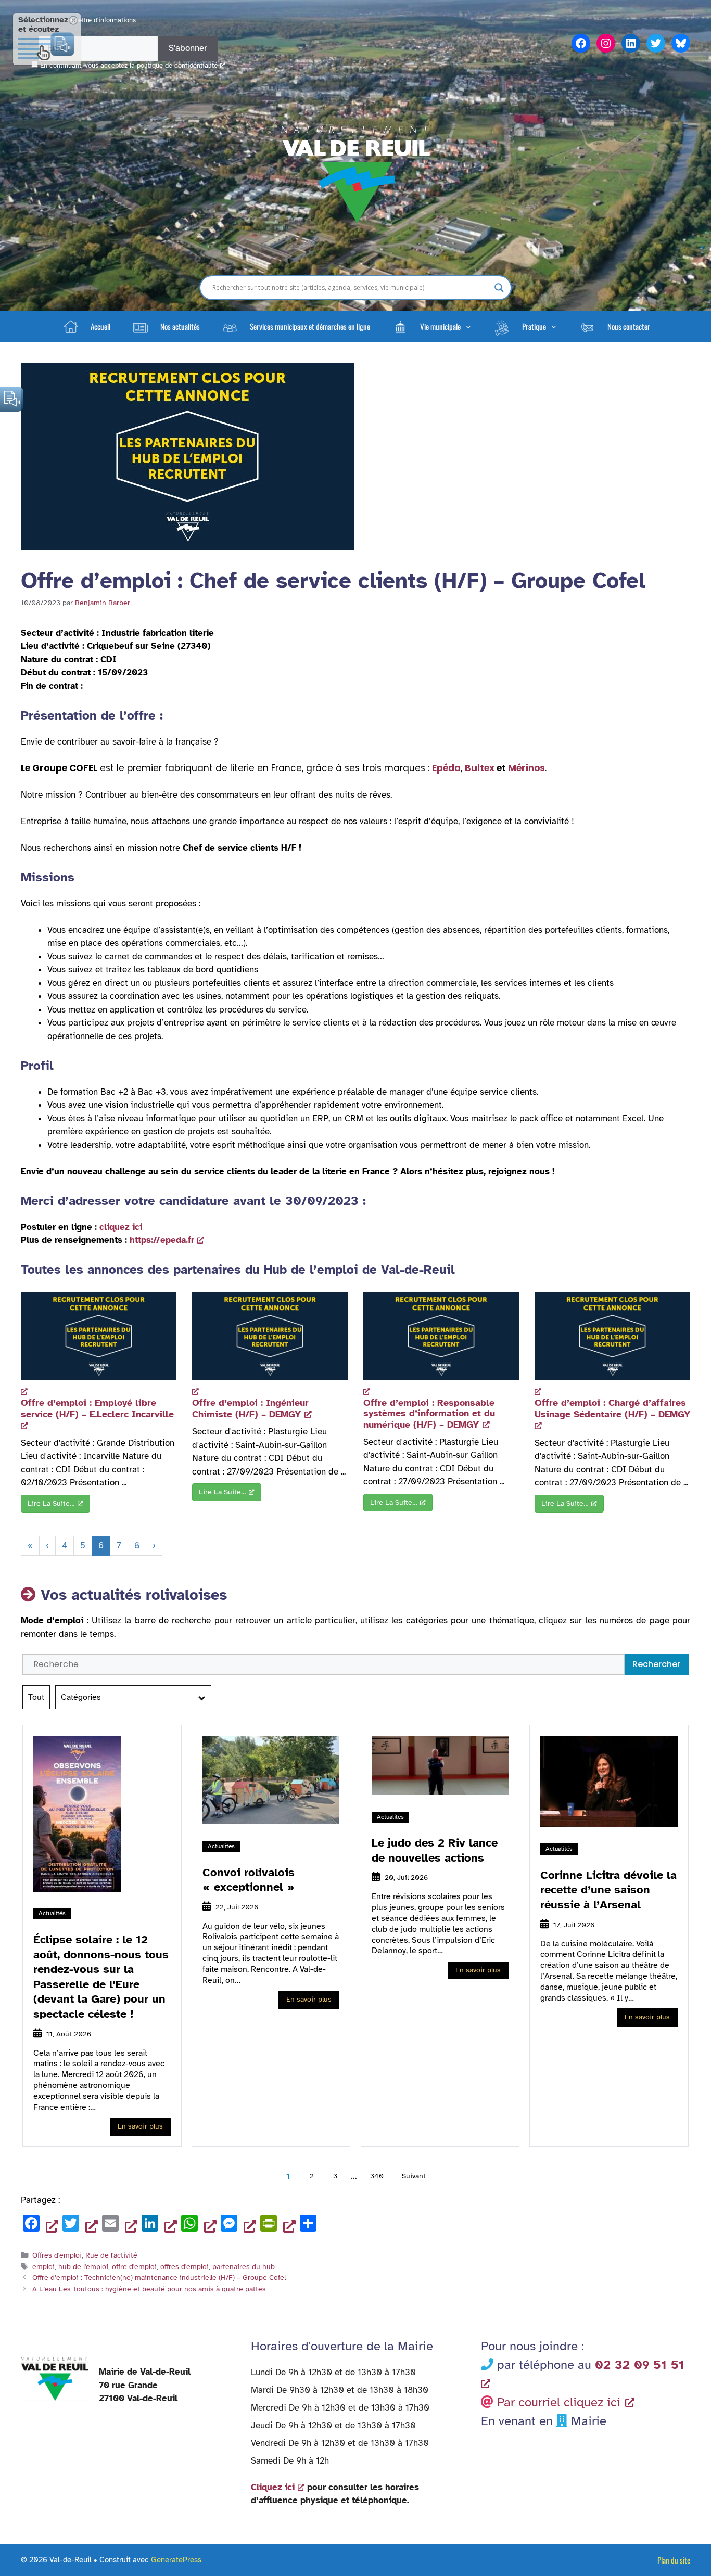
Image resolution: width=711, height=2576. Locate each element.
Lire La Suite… (51, 1503)
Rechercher (656, 1664)
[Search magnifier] (499, 288)
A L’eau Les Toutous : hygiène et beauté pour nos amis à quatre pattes (149, 2289)
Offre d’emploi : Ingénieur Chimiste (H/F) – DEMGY (250, 1408)
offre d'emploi (134, 2266)
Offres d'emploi (57, 2255)
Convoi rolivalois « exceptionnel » (249, 1880)
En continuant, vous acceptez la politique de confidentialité (129, 66)
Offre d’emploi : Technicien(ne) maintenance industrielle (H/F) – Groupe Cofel (159, 2277)
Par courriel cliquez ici (559, 2402)
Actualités (52, 1913)
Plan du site (674, 2560)
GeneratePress (176, 2560)
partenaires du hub (244, 2266)
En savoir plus (140, 2126)
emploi (43, 2266)
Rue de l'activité (111, 2255)
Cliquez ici (273, 2487)
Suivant (414, 2176)
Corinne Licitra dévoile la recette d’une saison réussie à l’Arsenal (608, 1890)
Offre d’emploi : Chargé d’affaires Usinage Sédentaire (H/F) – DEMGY (612, 1408)
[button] (431, 326)
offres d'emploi (185, 2266)
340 (377, 2176)
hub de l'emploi (83, 2266)
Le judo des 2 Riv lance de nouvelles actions (435, 1850)
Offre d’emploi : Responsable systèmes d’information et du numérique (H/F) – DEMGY (429, 1414)
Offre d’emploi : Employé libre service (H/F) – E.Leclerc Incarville (97, 1408)
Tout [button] (36, 1697)
